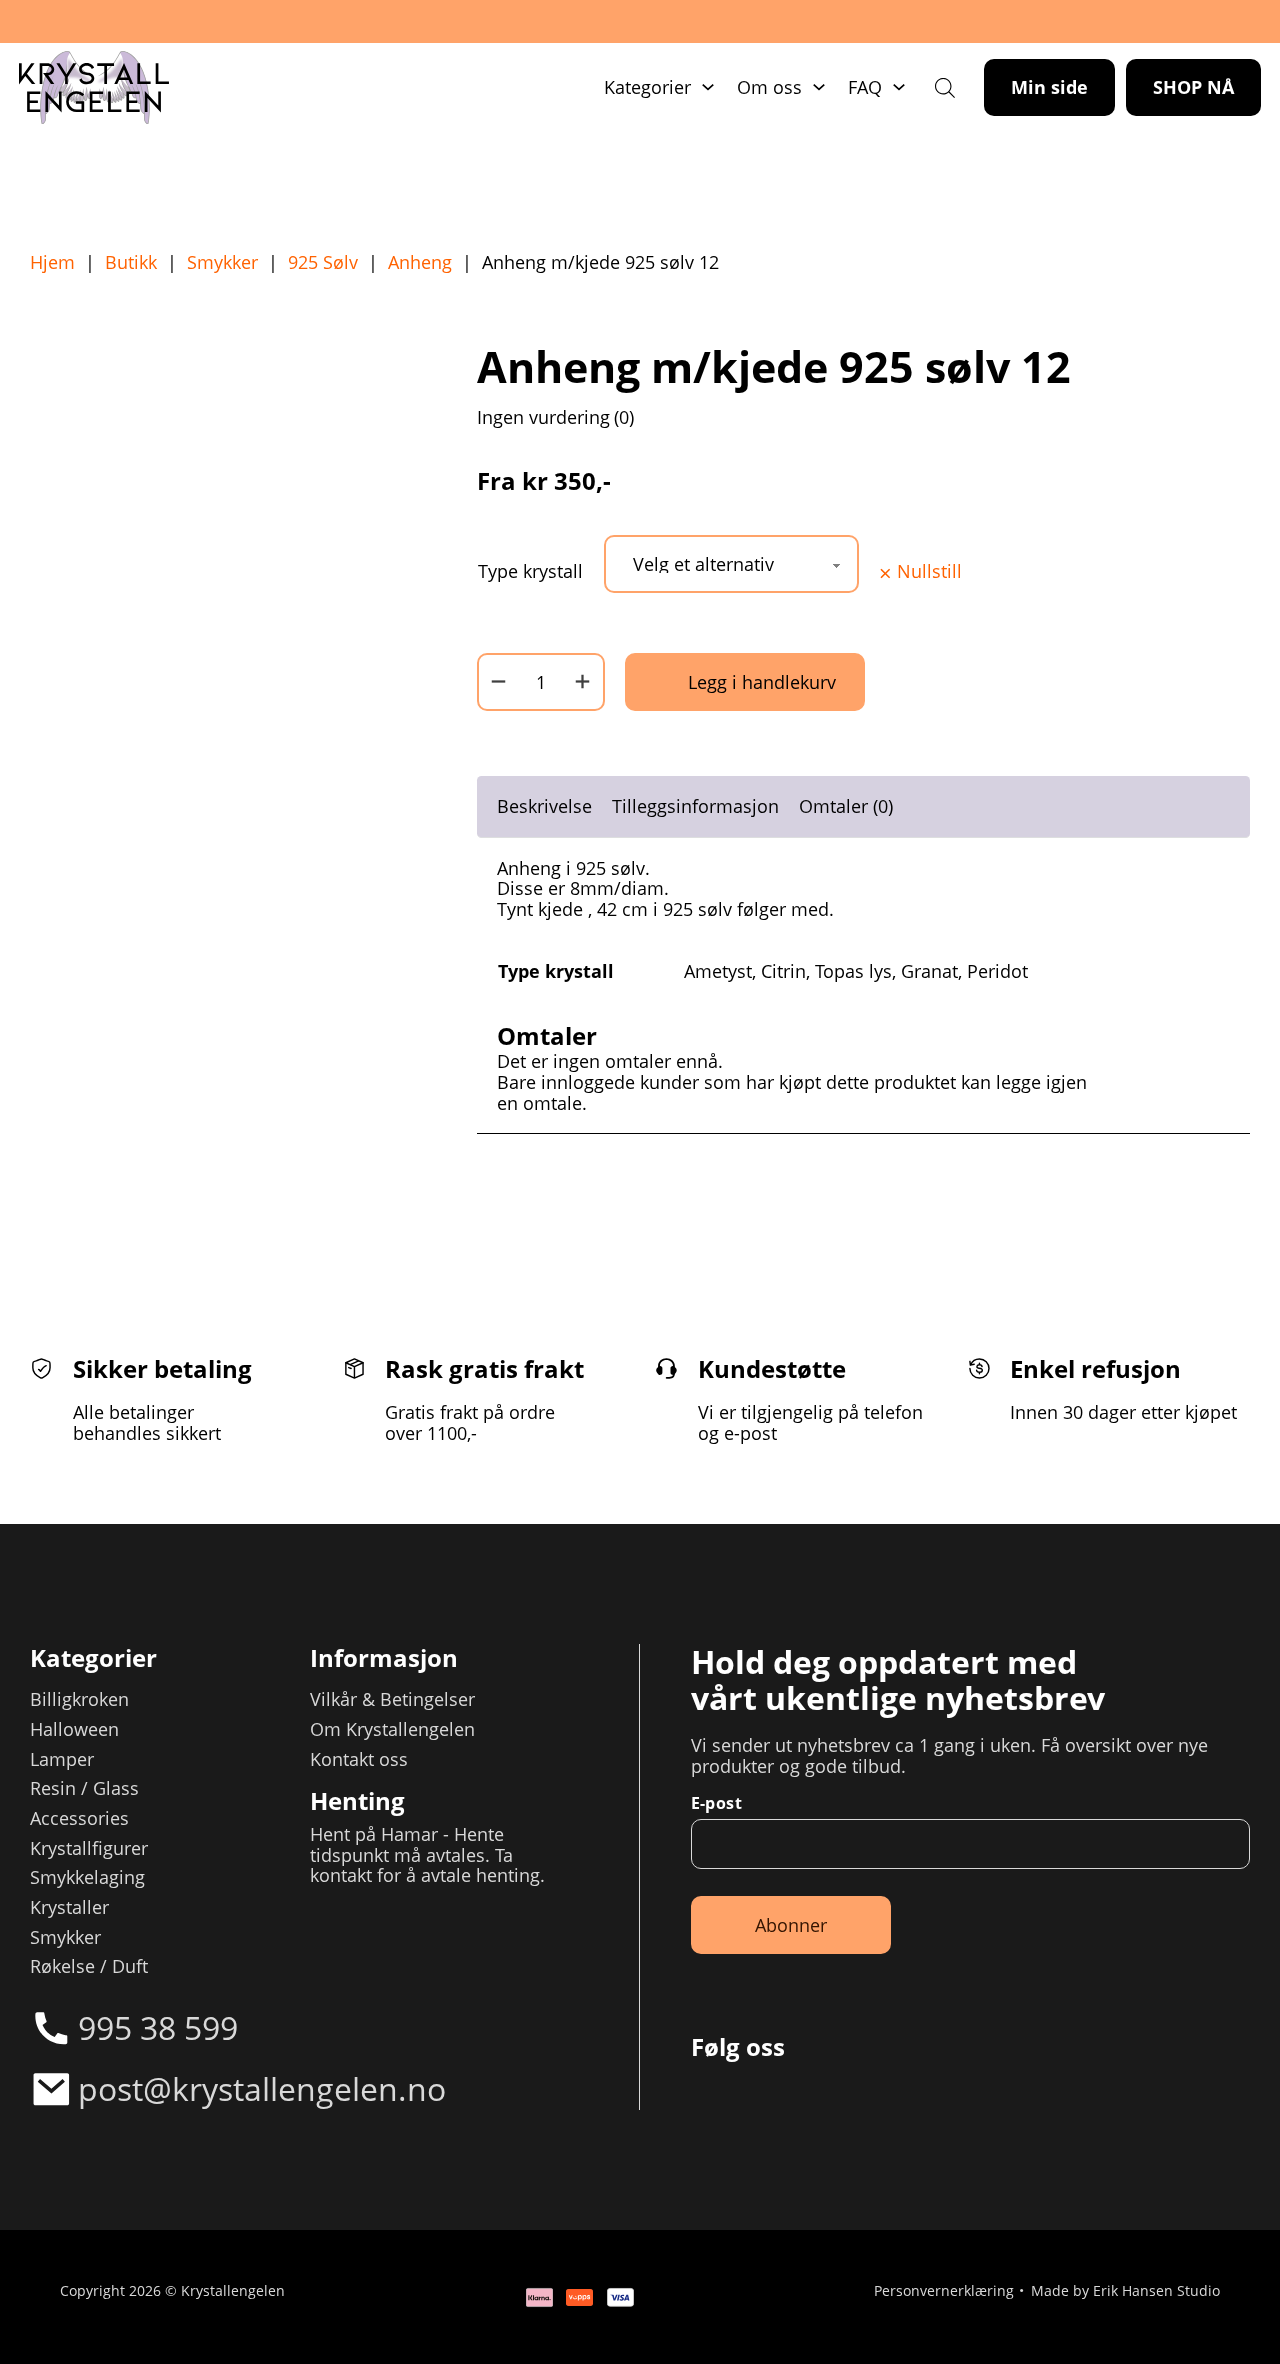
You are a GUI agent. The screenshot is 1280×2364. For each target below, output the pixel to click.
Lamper (62, 1759)
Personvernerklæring (944, 2292)
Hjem (52, 262)
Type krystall (530, 571)
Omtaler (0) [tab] (846, 806)
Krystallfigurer (89, 1848)
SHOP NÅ (1193, 87)
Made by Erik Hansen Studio (1125, 2292)
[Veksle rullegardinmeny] (708, 87)
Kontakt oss (359, 1759)
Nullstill (929, 572)
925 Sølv (323, 262)
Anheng (420, 262)
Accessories (79, 1818)
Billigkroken (79, 1699)
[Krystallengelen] (94, 88)
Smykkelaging (87, 1877)
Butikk (131, 262)
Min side (1049, 87)
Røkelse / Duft (89, 1966)
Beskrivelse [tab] (544, 806)
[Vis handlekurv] (1199, 2283)
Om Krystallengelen (392, 1729)
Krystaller (69, 1907)
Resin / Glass (84, 1788)
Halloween (74, 1729)
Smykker (222, 262)
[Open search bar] (945, 87)
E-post (716, 1803)
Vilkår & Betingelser (392, 1699)
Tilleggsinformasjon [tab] (695, 806)
